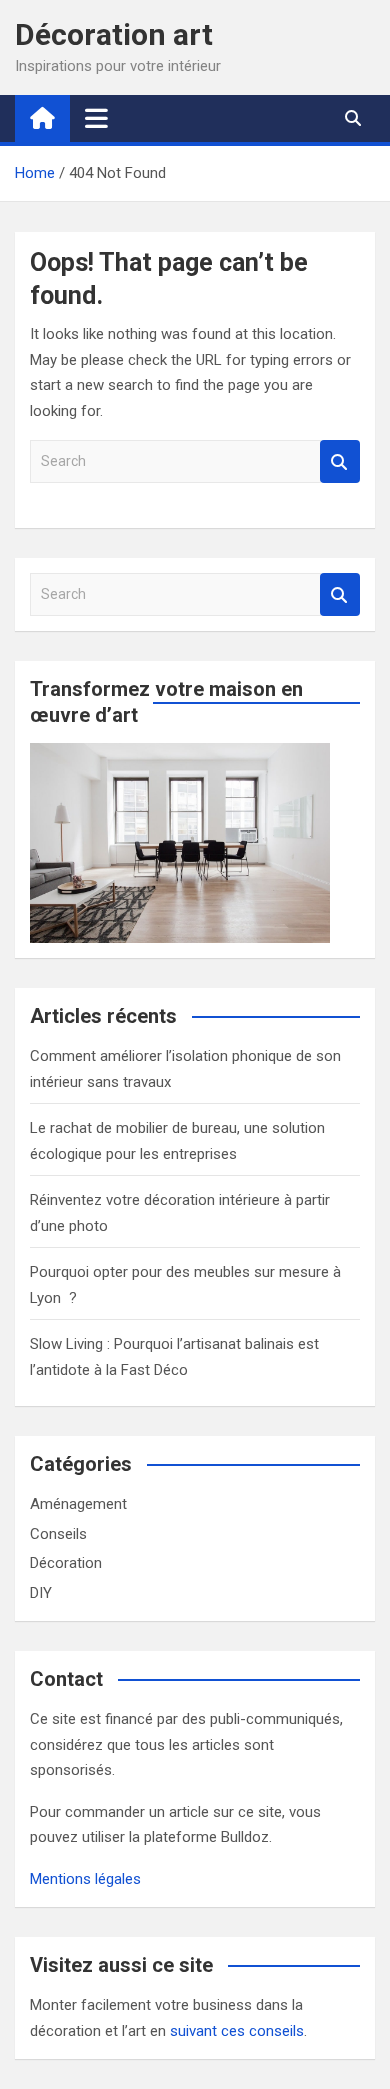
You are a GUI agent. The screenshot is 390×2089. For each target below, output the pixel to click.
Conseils (58, 1534)
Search (340, 461)
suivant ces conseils (237, 2031)
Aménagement (78, 1504)
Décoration (66, 1563)
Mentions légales (85, 1879)
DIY (41, 1593)
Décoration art (114, 34)
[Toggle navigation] (96, 118)
